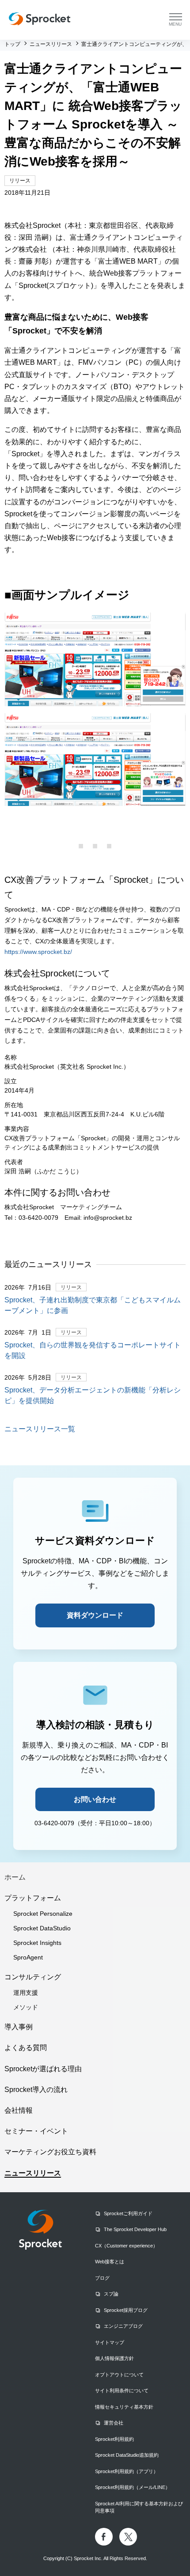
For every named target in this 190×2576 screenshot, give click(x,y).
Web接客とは (110, 2262)
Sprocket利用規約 (114, 2439)
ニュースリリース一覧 (40, 1429)
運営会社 (114, 2423)
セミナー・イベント (36, 2131)
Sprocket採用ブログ (126, 2310)
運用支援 (26, 1993)
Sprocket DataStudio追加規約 (127, 2455)
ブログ (102, 2278)
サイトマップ (110, 2342)
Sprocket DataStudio (42, 1928)
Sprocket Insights (37, 1943)
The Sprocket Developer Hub (135, 2229)
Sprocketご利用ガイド (128, 2213)
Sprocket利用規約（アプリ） (127, 2471)
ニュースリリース (33, 2173)
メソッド (26, 2007)
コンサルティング (33, 1977)
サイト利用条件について (122, 2391)
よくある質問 (26, 2048)
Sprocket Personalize (43, 1914)
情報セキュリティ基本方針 (124, 2407)
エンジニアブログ (123, 2326)
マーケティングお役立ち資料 (50, 2152)
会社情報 (19, 2110)
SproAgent (28, 1957)
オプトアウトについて (119, 2375)
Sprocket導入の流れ (36, 2090)
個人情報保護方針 (114, 2358)
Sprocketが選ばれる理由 (43, 2069)
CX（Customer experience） (126, 2246)
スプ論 (111, 2294)
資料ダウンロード (95, 1615)
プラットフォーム (33, 1898)
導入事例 (19, 2027)
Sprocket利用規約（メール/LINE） (133, 2487)
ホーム (15, 1877)
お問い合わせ (95, 1799)
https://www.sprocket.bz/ (38, 952)
